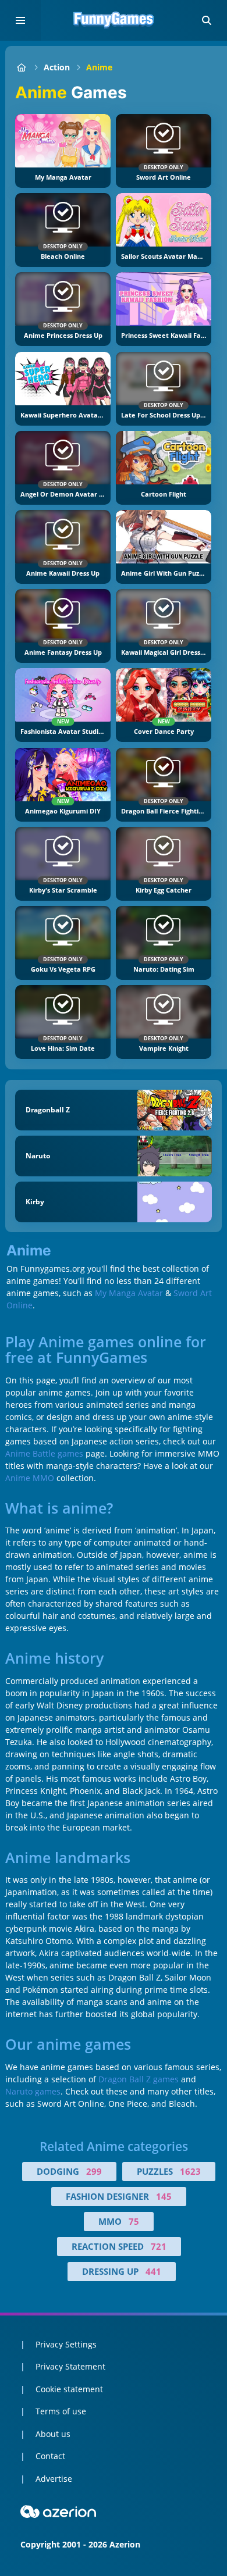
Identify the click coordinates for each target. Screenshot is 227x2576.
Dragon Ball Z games (139, 2079)
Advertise (54, 2479)
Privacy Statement (70, 2366)
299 (94, 2171)
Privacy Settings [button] (66, 2344)
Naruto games (33, 2091)
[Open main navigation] (20, 20)
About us (53, 2434)
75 (134, 2221)
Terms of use (61, 2411)
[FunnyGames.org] (21, 67)
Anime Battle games (44, 1453)
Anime (99, 67)
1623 (190, 2171)
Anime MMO (30, 1478)
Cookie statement (69, 2389)
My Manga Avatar (129, 1293)
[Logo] (114, 20)
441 (153, 2271)
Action (57, 67)
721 (159, 2246)
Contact (50, 2456)
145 (164, 2196)
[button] (207, 20)
